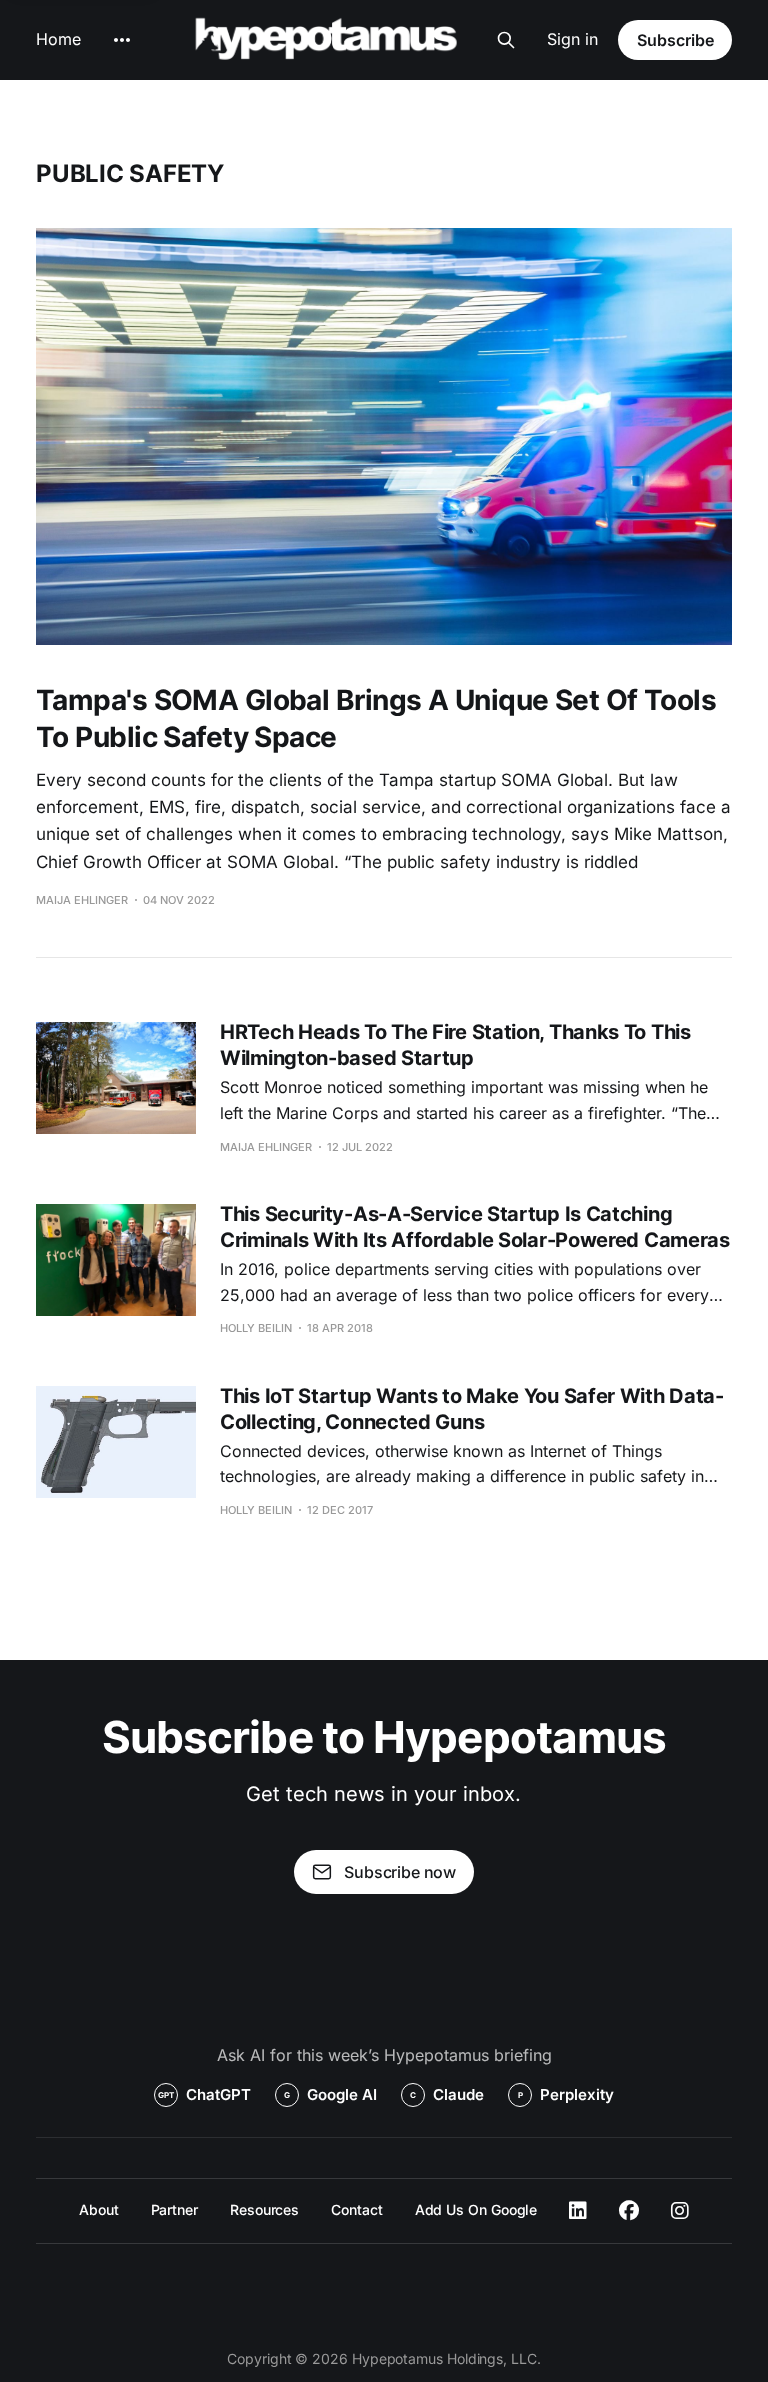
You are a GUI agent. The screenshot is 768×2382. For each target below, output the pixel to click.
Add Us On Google (476, 2209)
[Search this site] (506, 40)
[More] (122, 40)
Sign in (572, 39)
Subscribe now (400, 1872)
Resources (264, 2209)
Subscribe (675, 40)
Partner (174, 2209)
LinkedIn (578, 2211)
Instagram (680, 2211)
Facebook (629, 2211)
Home (58, 39)
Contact (356, 2209)
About (99, 2209)
